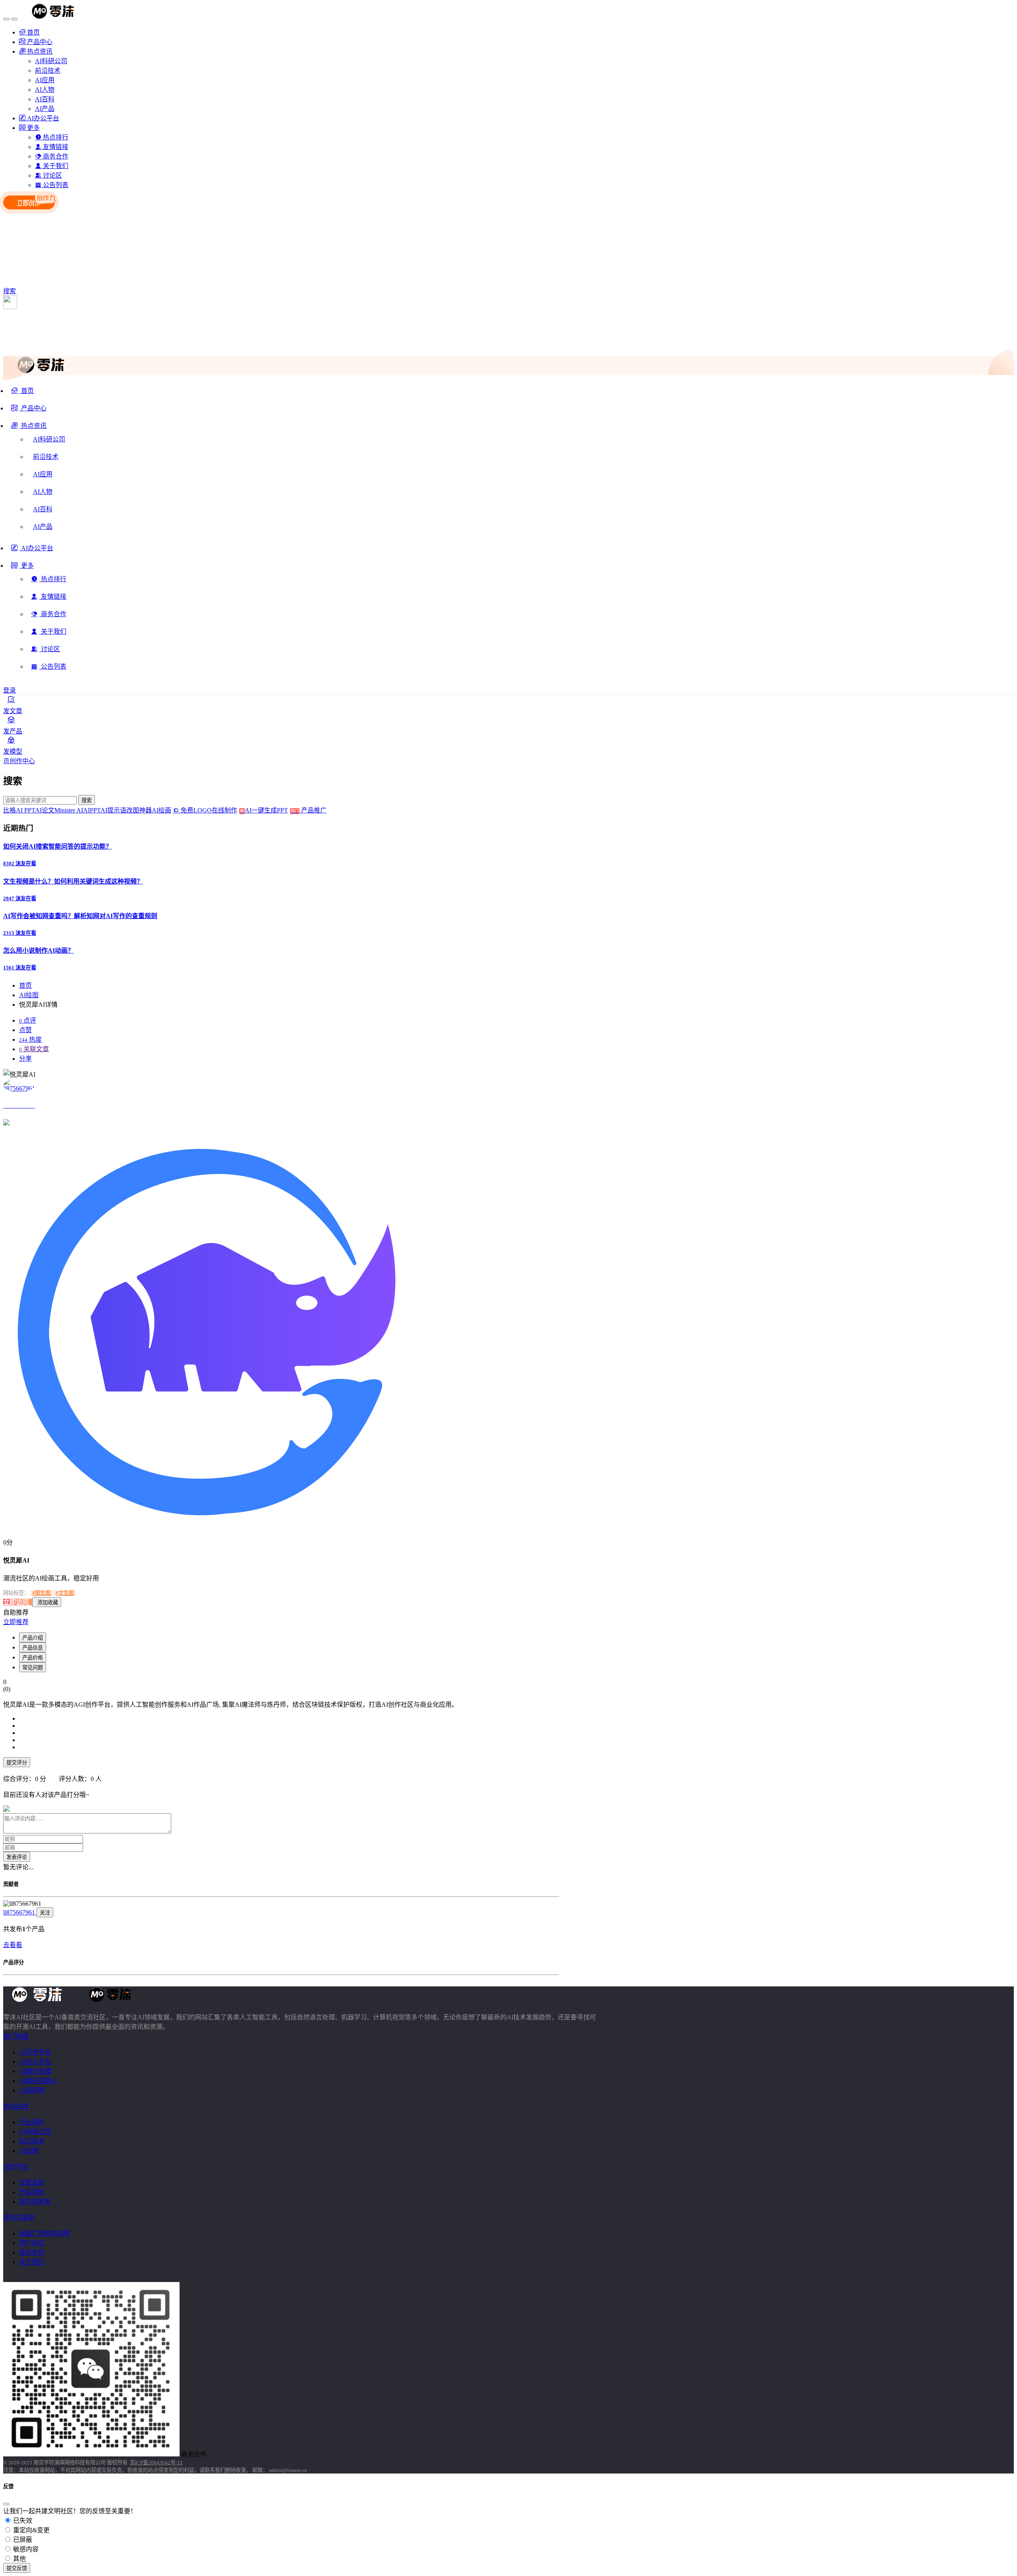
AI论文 (45, 810)
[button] (29, 429)
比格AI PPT (19, 810)
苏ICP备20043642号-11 (156, 2463)
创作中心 (22, 761)
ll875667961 (20, 1912)
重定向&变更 (31, 2530)
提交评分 (17, 1763)
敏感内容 (25, 2549)
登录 (10, 690)
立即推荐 (16, 1622)
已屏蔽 (22, 2540)
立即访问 (17, 1602)
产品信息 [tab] (33, 1648)
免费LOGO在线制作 (212, 810)
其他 (19, 2559)
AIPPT (92, 810)
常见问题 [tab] (33, 1668)
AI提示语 (113, 810)
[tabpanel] (281, 1739)
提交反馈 (17, 2568)
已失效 (22, 2521)
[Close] (6, 2504)
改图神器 (139, 810)
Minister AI (69, 810)
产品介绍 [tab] (33, 1638)
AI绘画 (161, 810)
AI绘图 (29, 995)
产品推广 (313, 810)
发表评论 (17, 1857)
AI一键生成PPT (272, 810)
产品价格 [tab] (33, 1658)
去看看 (13, 1945)
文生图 (65, 1593)
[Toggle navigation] (6, 19)
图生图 (42, 1593)
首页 (25, 985)
